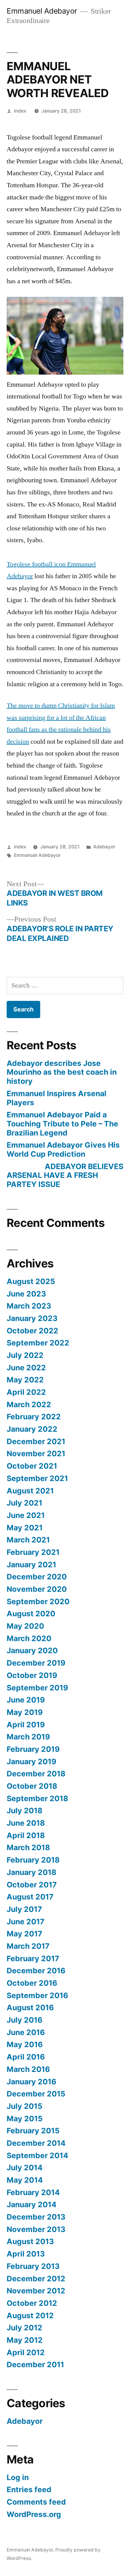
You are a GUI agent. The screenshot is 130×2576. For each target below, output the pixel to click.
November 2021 (36, 1454)
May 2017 (24, 1934)
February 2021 (33, 1552)
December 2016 (36, 1971)
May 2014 (25, 2180)
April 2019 (26, 1725)
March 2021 (28, 1540)
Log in (18, 2477)
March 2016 (28, 2069)
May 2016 (25, 2044)
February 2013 (33, 2266)
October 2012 (32, 2303)
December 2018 (36, 1774)
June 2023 (26, 1294)
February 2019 (33, 1749)
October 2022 (32, 1331)
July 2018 (24, 1811)
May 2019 (25, 1712)
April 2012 (26, 2352)
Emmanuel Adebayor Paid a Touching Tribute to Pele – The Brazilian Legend (62, 1124)
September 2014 (37, 2155)
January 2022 (32, 1429)
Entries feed (29, 2489)
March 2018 (28, 1847)
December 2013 (36, 2217)
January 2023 (32, 1318)
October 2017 (32, 1885)
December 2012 (36, 2279)
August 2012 (30, 2315)
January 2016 (31, 2082)
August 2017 (30, 1897)
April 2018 (26, 1835)
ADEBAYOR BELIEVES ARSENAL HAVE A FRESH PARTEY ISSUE (65, 1175)
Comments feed (36, 2502)
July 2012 (24, 2328)
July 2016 (24, 2020)
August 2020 (31, 1614)
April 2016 (26, 2057)
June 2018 (26, 1823)
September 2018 (37, 1798)
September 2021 (37, 1478)
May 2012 (25, 2340)
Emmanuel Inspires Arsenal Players (57, 1098)
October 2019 (32, 1675)
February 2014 (33, 2192)
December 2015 (36, 2094)
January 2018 (31, 1872)
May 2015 (25, 2119)
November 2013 (36, 2229)
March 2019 (28, 1737)
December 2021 (36, 1441)
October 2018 (32, 1786)
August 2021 (30, 1491)
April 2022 (26, 1392)
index (20, 111)
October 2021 (32, 1466)
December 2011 (35, 2365)
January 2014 (32, 2204)
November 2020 (37, 1589)
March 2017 (28, 1946)
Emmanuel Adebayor (42, 11)
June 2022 (26, 1368)
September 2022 (38, 1343)
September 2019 (37, 1688)
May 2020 (25, 1626)
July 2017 (24, 1909)
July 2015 (24, 2106)
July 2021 (24, 1503)
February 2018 (33, 1860)
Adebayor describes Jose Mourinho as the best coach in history (62, 1072)
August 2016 (30, 2007)
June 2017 (26, 1922)
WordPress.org (34, 2514)
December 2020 (37, 1577)
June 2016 (26, 2032)
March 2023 (29, 1306)
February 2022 (34, 1417)
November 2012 (36, 2291)
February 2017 (33, 1958)
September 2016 (37, 1995)
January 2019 (31, 1762)
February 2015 (33, 2131)
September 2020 (38, 1601)
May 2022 (25, 1380)
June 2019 (26, 1700)
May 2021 (25, 1528)
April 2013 (26, 2254)
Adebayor (104, 847)
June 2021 (26, 1515)
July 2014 (25, 2168)
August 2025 (31, 1281)
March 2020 (29, 1638)
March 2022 (29, 1404)
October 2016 (32, 1983)
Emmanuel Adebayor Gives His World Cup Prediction (63, 1149)
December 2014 (36, 2143)
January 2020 (32, 1650)
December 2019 (36, 1663)
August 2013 (30, 2241)
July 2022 (25, 1355)
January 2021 (31, 1565)
